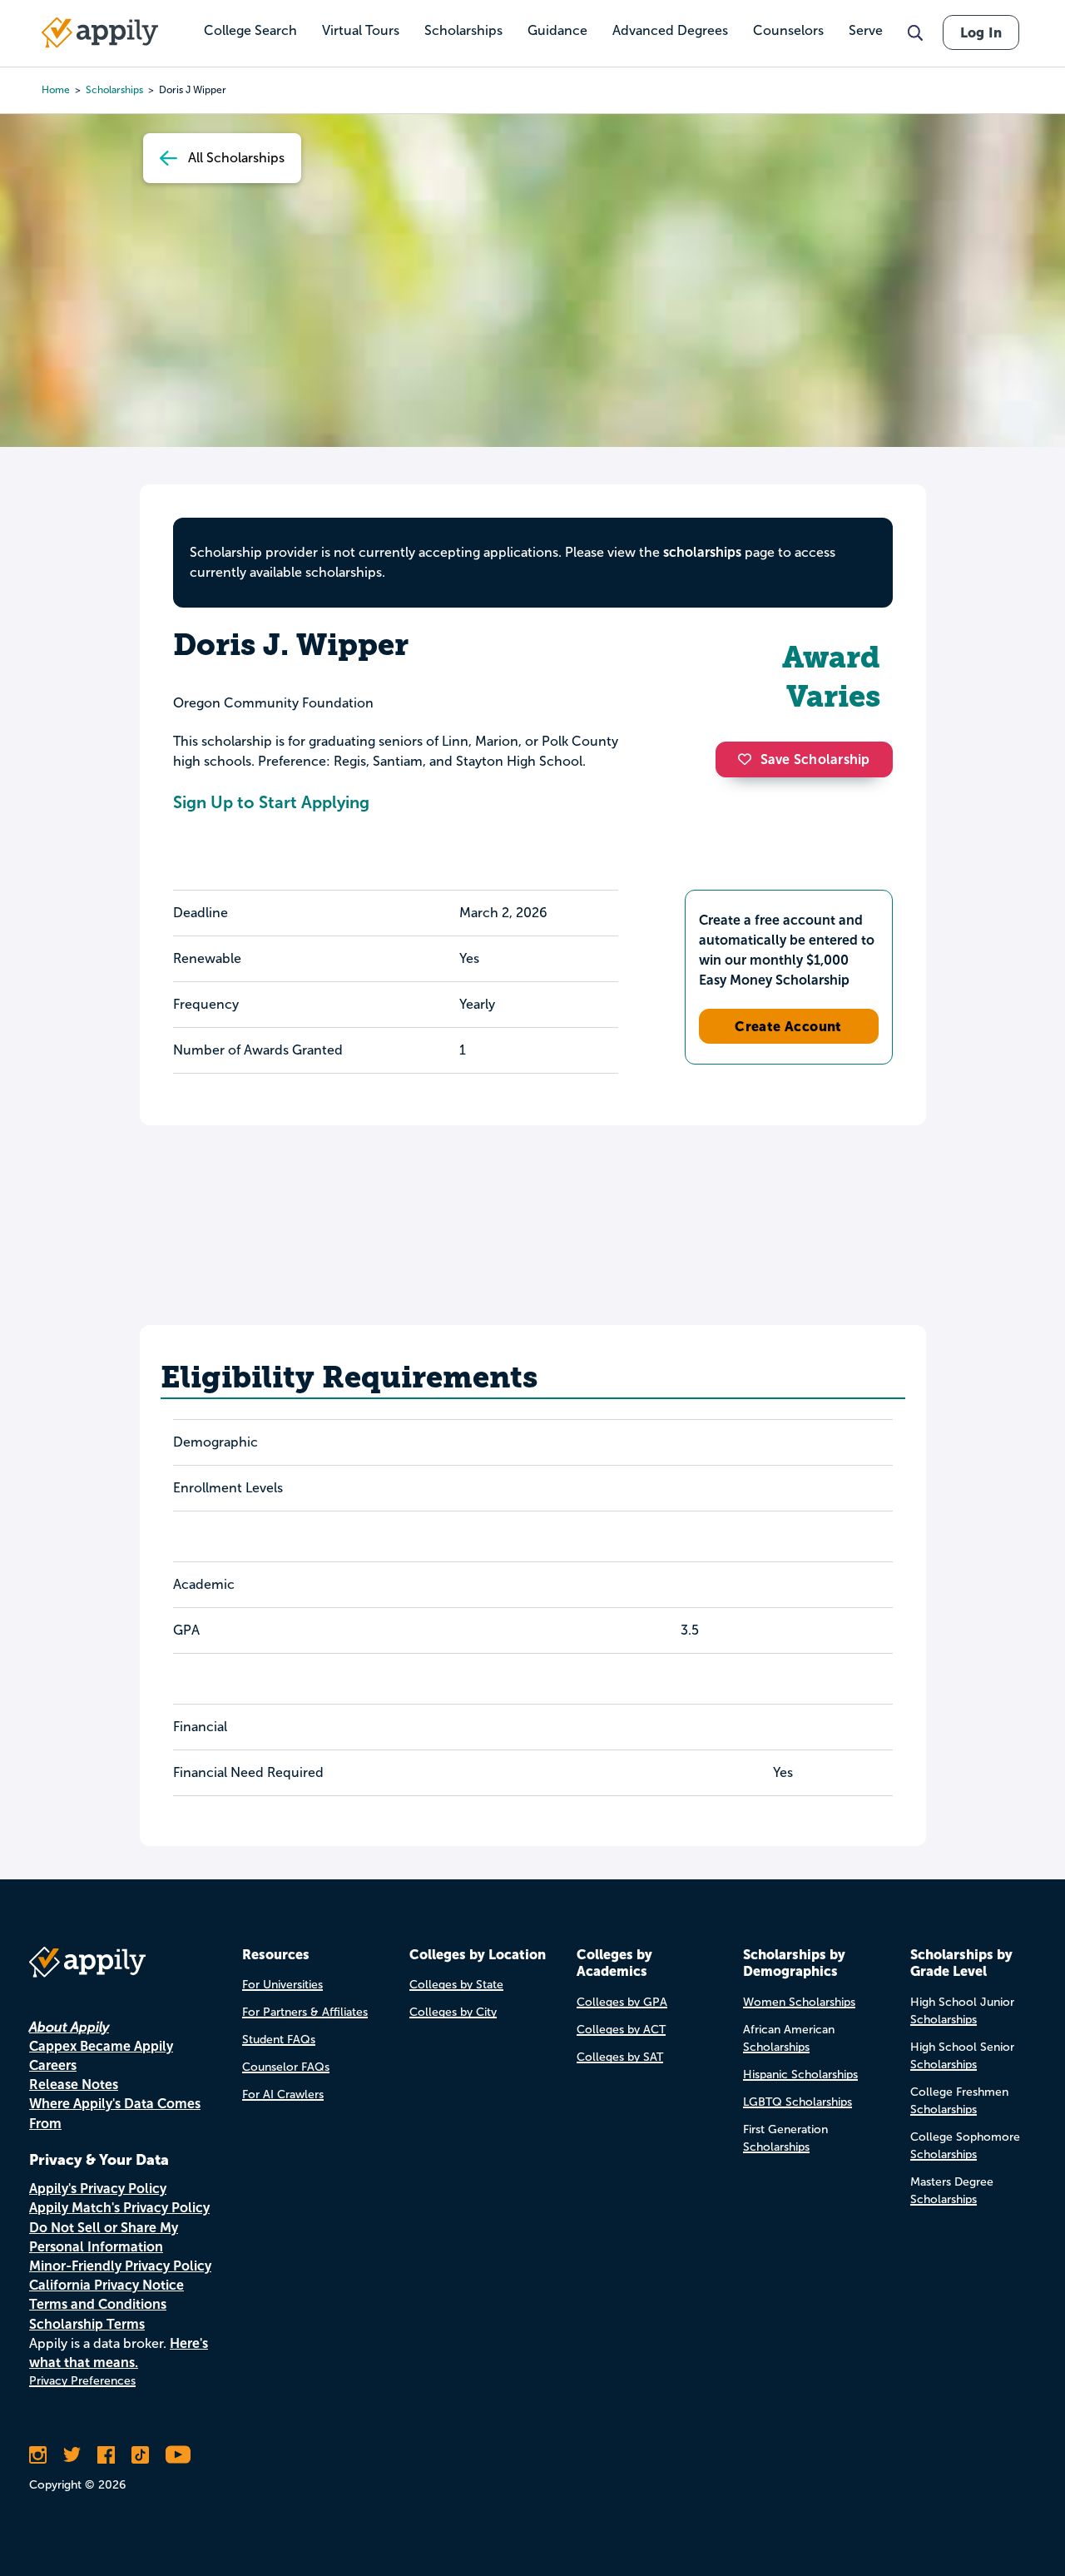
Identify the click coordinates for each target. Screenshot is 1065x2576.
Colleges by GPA (622, 2002)
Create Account (788, 1026)
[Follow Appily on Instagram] (38, 2454)
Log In (981, 32)
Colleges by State (456, 1985)
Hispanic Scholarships (800, 2075)
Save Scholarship (815, 759)
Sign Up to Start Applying (271, 802)
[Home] (100, 32)
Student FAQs (279, 2040)
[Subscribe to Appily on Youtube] (178, 2454)
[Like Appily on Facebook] (106, 2454)
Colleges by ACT (621, 2030)
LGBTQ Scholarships (798, 2102)
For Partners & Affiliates (305, 2012)
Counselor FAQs (286, 2067)
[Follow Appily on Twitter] (72, 2454)
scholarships (702, 552)
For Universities (282, 1985)
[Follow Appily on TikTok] (140, 2454)
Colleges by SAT (620, 2057)
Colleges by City (453, 2012)
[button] (749, 759)
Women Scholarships (799, 2002)
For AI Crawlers (283, 2095)
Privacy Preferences (82, 2381)
